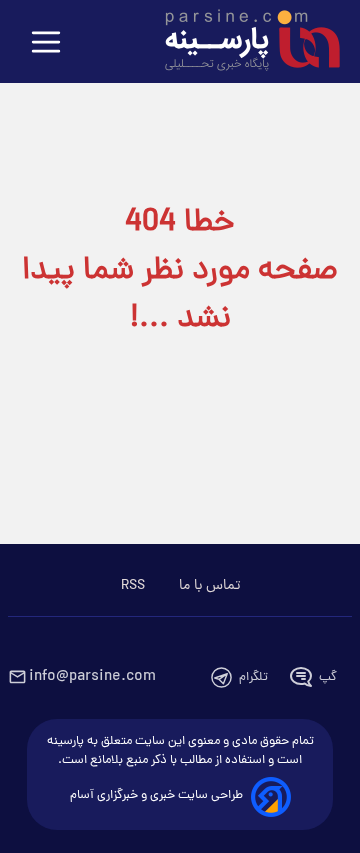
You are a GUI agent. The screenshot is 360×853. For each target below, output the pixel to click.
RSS (133, 586)
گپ (328, 677)
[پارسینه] (242, 43)
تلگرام (253, 677)
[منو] (46, 43)
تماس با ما (209, 586)
